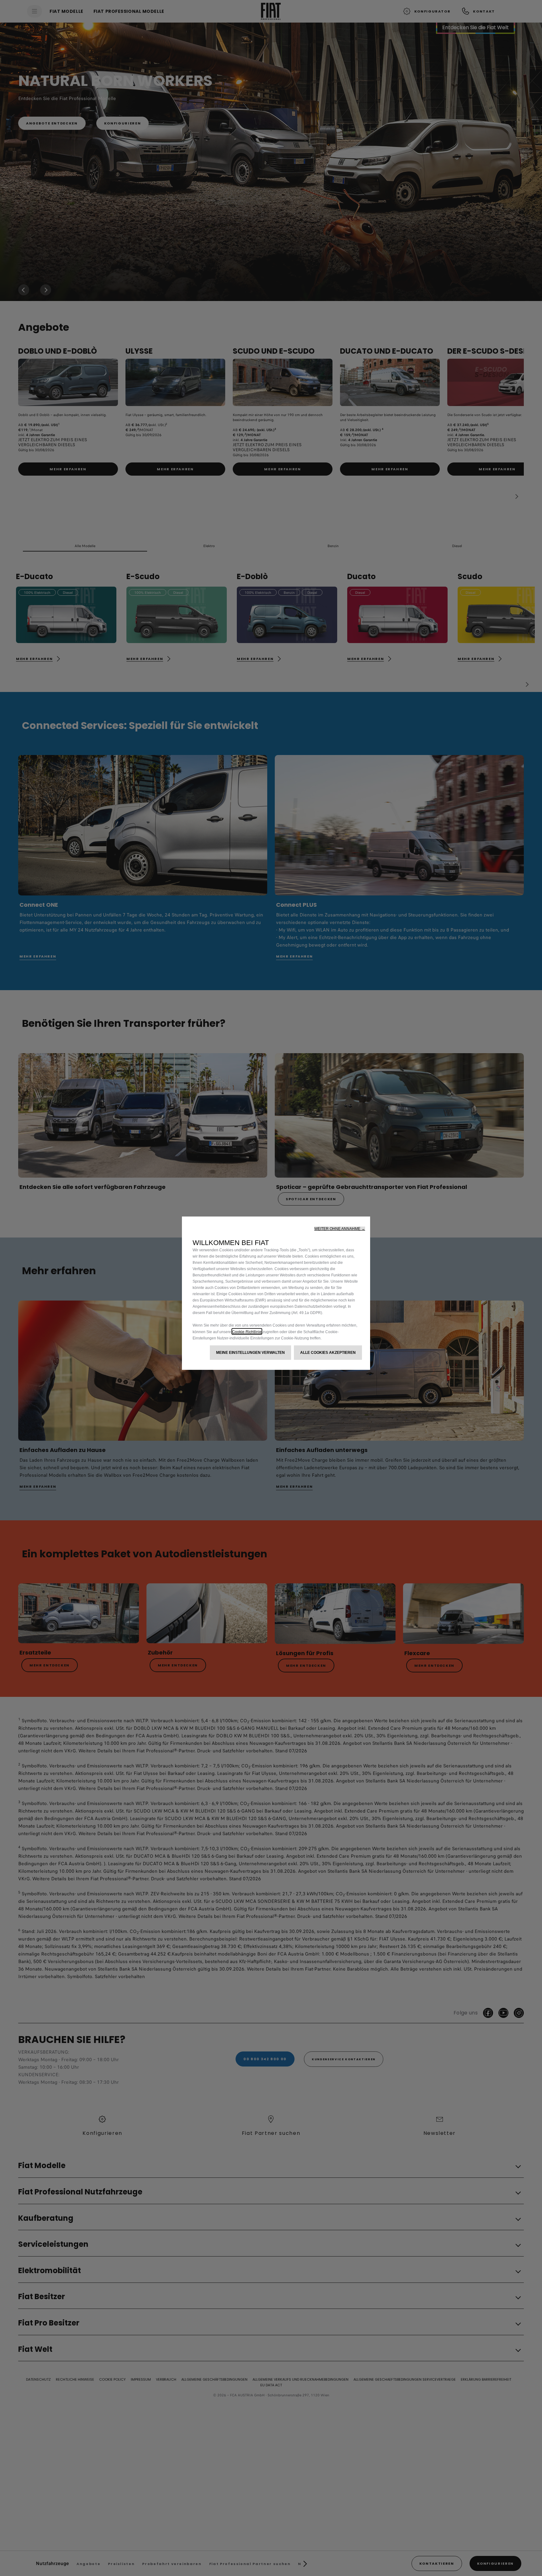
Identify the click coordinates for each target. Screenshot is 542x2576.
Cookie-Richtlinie (247, 1331)
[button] (340, 1229)
